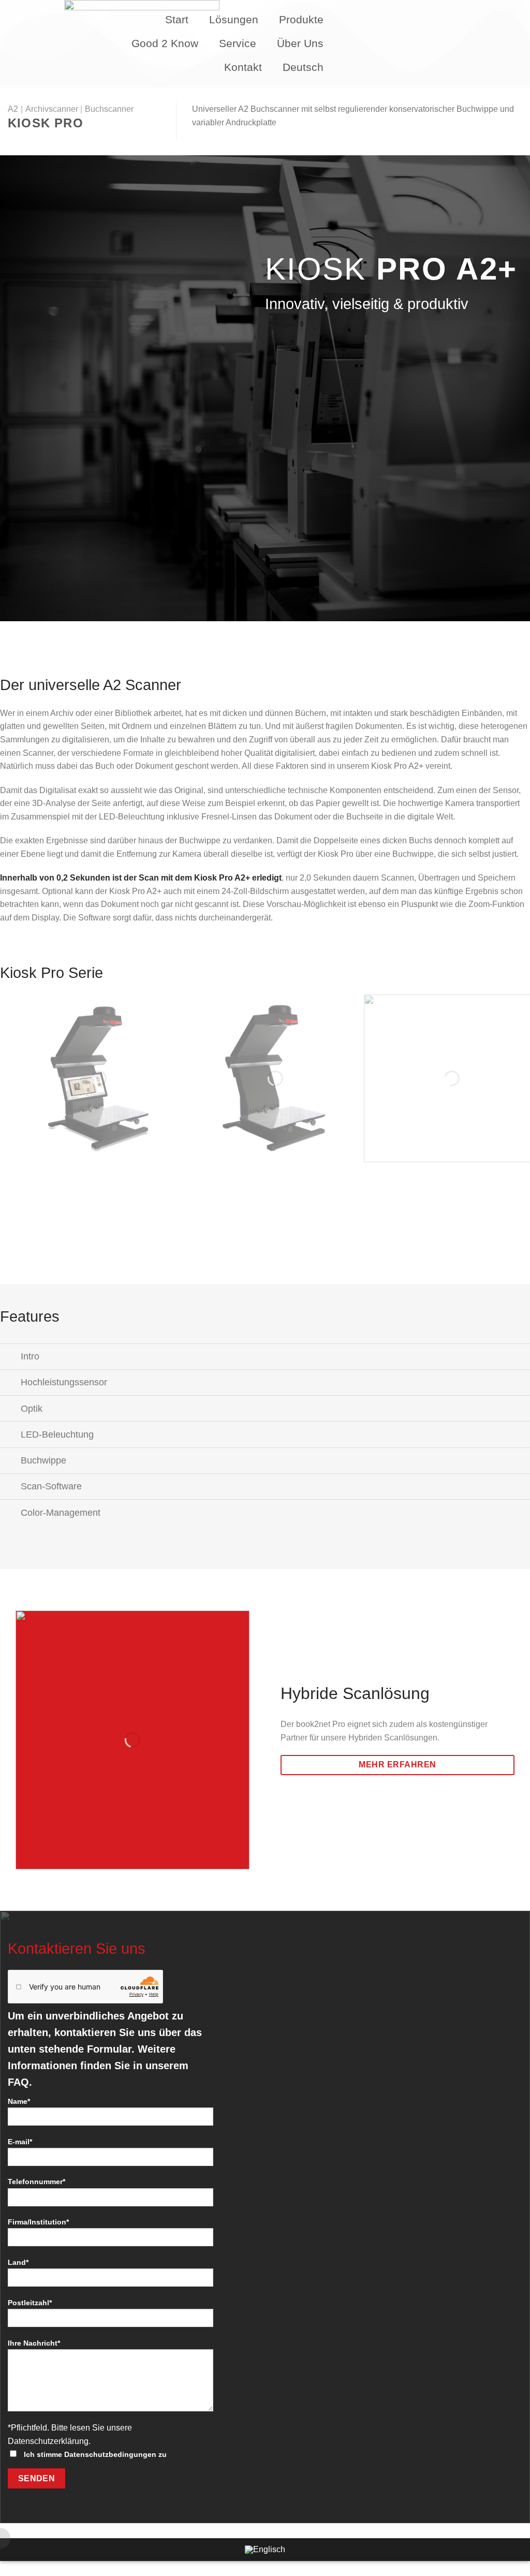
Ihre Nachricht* (34, 2343)
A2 (13, 109)
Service (238, 43)
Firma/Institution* (38, 2222)
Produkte (301, 19)
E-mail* (20, 2142)
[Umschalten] (10, 1358)
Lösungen (234, 19)
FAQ (18, 2082)
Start (177, 19)
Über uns (300, 43)
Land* (18, 2262)
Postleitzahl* (30, 2303)
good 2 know (165, 43)
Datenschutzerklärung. (49, 2441)
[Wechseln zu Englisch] (265, 2550)
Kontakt (243, 67)
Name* (19, 2101)
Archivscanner (52, 109)
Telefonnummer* (36, 2182)
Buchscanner (109, 109)
